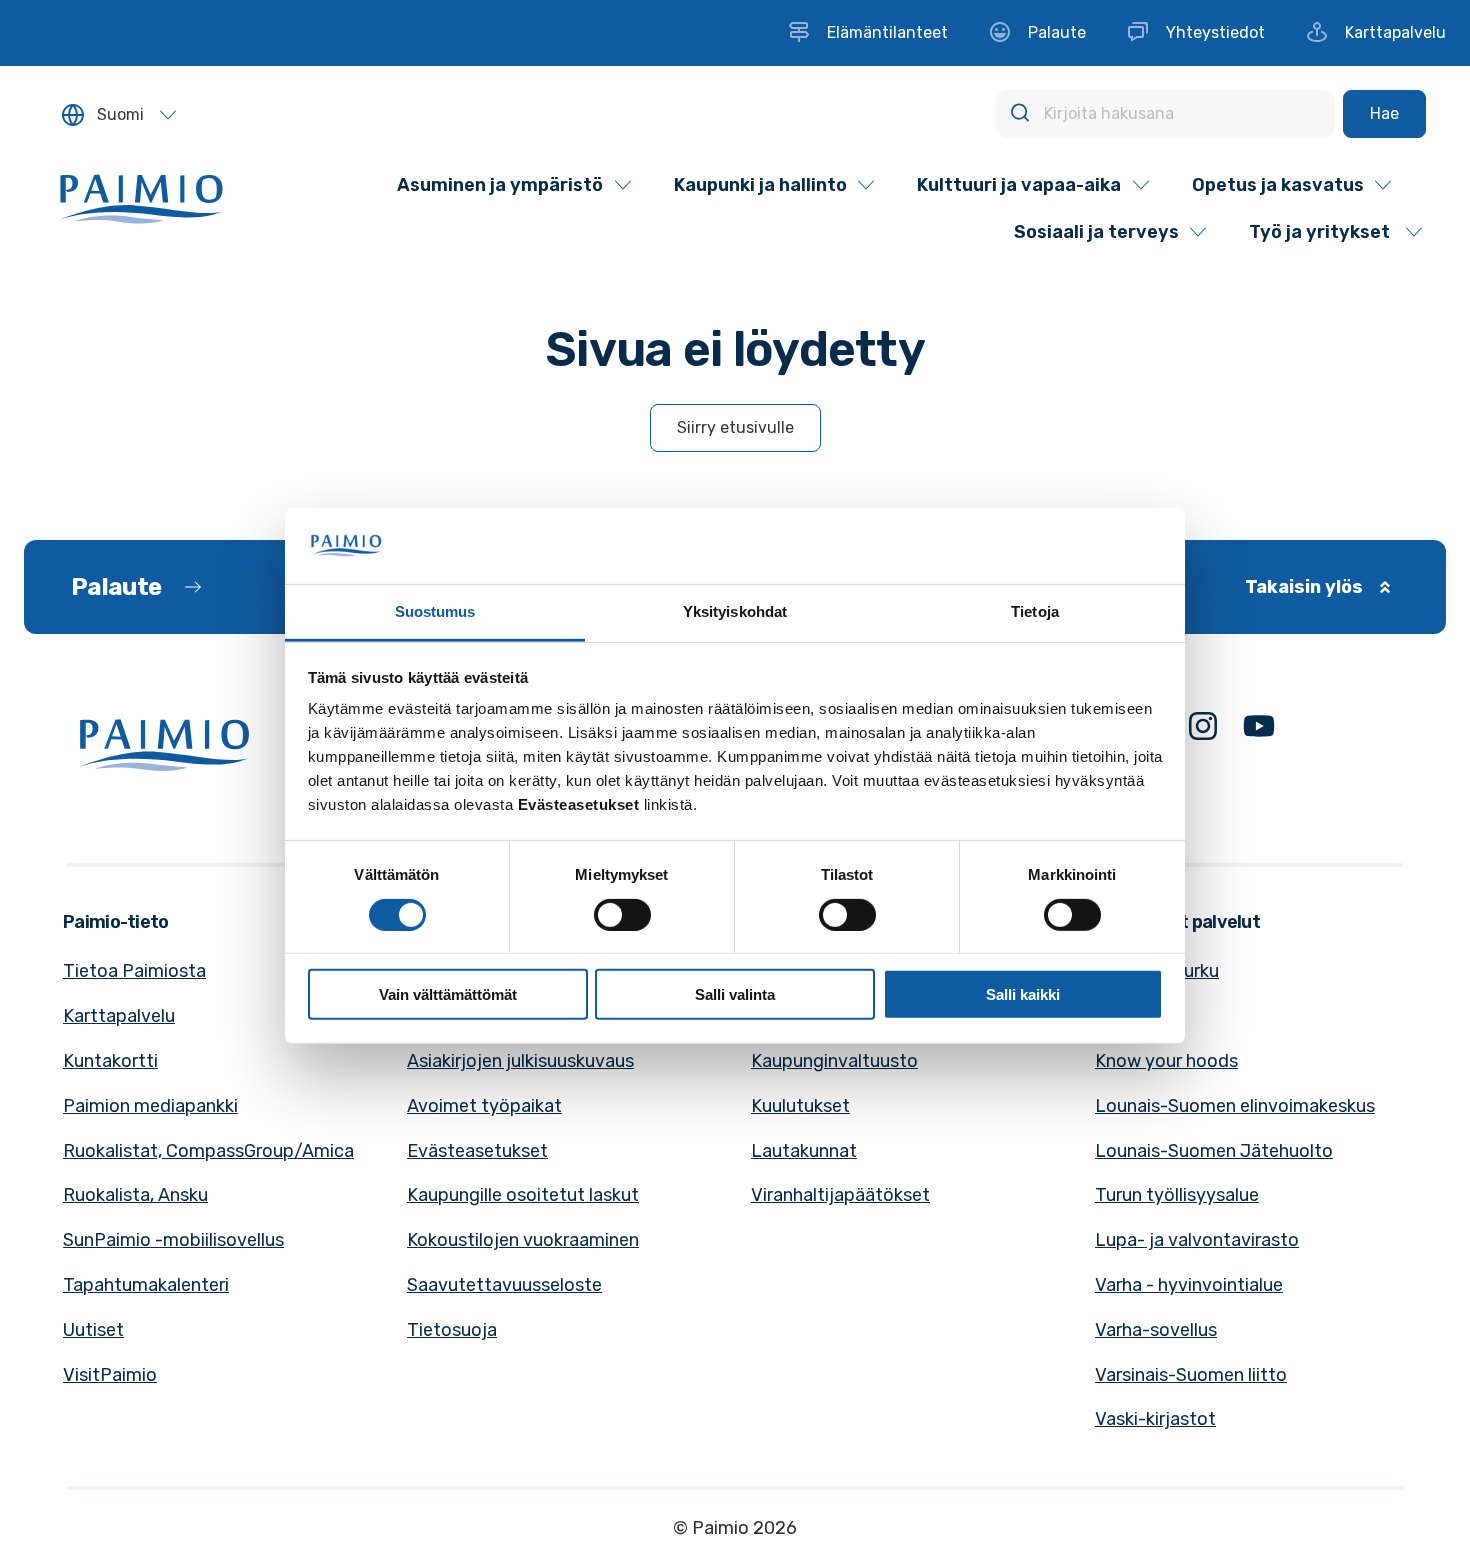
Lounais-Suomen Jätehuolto (1214, 1151)
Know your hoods (1166, 1061)
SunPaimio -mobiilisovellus (173, 1240)
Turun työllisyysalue (1177, 1195)
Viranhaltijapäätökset (840, 1195)
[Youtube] (1259, 730)
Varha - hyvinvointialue (1189, 1285)
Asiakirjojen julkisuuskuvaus (520, 1061)
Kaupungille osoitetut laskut (523, 1195)
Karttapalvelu (119, 1016)
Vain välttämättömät (448, 994)
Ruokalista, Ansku (135, 1195)
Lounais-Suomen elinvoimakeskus (1235, 1106)
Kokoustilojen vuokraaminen (523, 1240)
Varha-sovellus (1156, 1330)
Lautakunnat (804, 1151)
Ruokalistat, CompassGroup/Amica (208, 1151)
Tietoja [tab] (1035, 611)
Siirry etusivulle (735, 427)
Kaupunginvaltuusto (834, 1061)
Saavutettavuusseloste (504, 1285)
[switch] (622, 914)
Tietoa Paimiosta (134, 971)
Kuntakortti (110, 1061)
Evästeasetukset (477, 1151)
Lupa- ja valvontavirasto (1197, 1240)
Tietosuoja (452, 1330)
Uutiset (93, 1330)
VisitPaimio (110, 1375)
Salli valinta (735, 994)
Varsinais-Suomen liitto (1191, 1375)
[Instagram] (1203, 730)
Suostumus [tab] (435, 611)
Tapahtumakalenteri (146, 1285)
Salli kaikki (1023, 994)
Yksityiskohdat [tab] (735, 611)
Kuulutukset (800, 1106)
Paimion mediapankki (150, 1106)
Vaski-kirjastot (1155, 1419)
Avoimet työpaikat (484, 1106)
